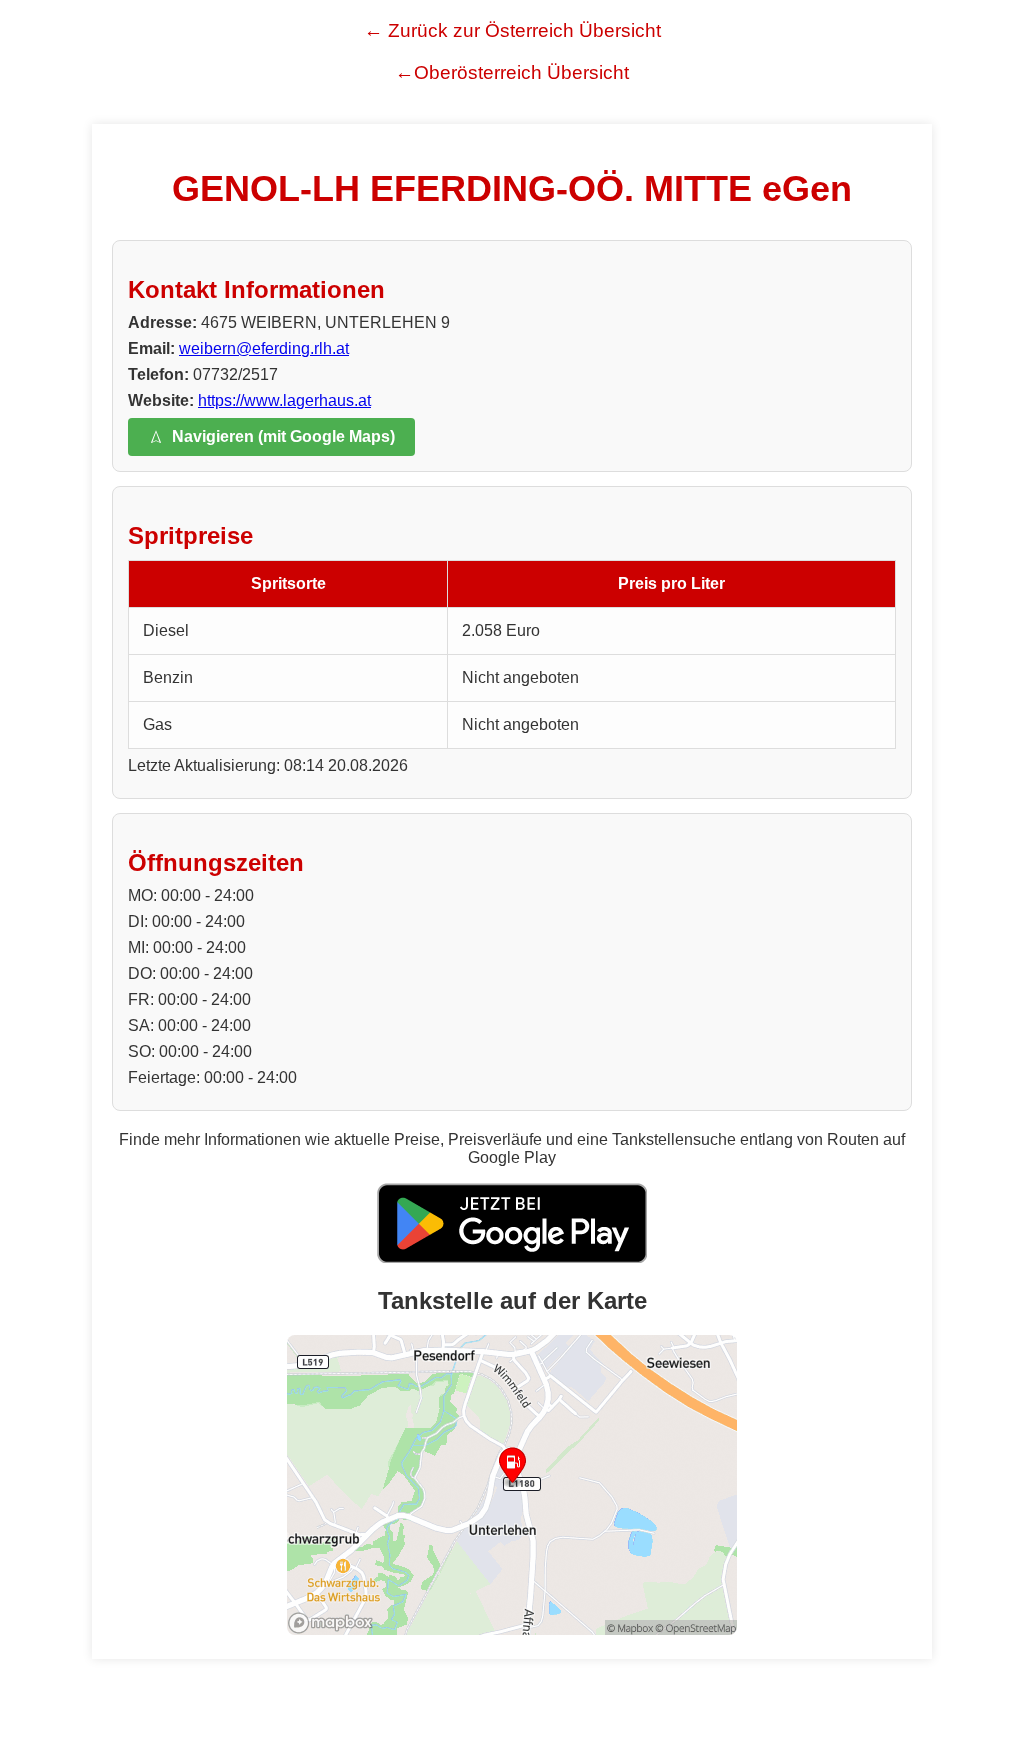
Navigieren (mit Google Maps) (283, 436)
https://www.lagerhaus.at (284, 400)
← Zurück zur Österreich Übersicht (512, 30)
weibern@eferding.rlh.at (264, 348)
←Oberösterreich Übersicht (512, 72)
